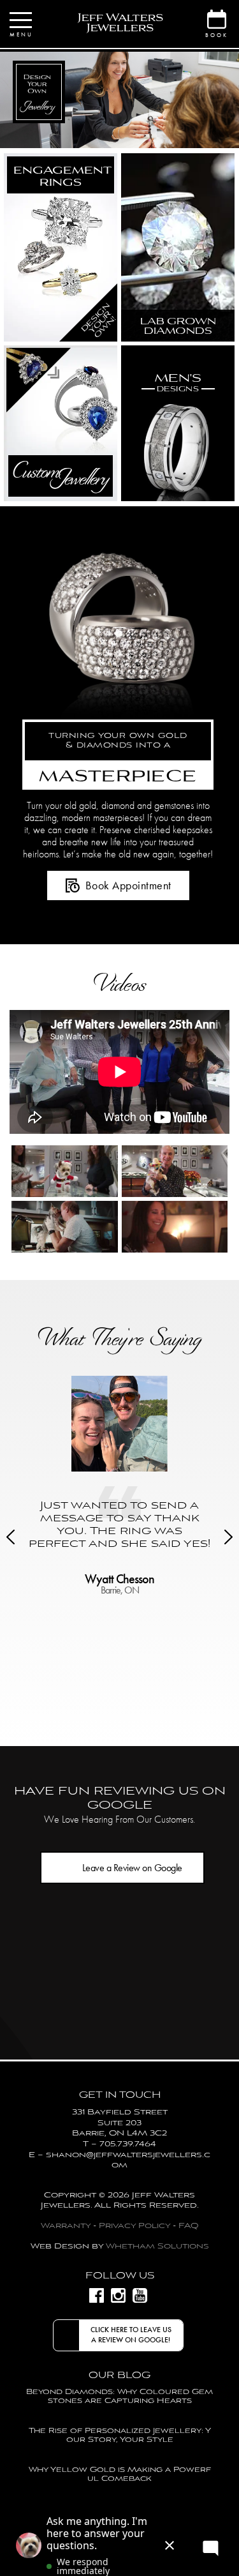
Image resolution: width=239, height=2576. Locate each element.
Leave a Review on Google (132, 1868)
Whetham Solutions (157, 2246)
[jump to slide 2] (113, 135)
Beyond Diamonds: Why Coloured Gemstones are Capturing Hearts (119, 2396)
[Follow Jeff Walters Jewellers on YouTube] (140, 2295)
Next (228, 1537)
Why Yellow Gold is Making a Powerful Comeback (120, 2474)
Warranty (66, 2226)
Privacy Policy (134, 2226)
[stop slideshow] (153, 135)
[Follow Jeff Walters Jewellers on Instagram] (118, 2295)
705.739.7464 (128, 2144)
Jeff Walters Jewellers (120, 23)
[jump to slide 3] (126, 135)
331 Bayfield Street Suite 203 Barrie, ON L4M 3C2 (120, 2123)
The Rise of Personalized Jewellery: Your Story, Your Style (120, 2435)
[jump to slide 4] (139, 135)
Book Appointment (128, 885)
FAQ (188, 2226)
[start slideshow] (86, 135)
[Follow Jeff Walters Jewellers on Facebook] (97, 2295)
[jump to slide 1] (101, 135)
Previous (11, 1537)
